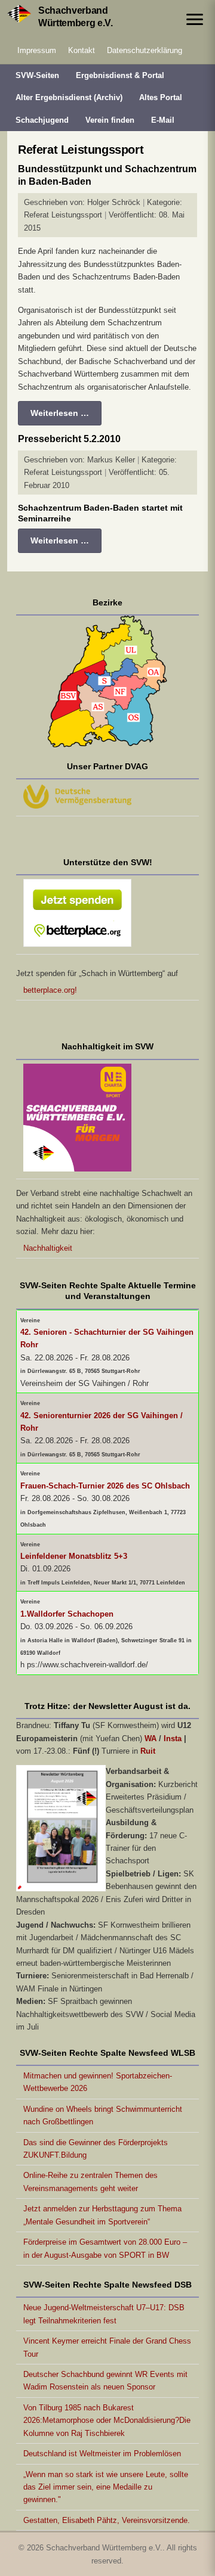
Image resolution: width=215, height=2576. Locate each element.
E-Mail (163, 120)
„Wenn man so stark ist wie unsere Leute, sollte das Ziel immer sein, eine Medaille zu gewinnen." (106, 2487)
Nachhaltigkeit (48, 1248)
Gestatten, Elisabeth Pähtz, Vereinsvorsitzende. (107, 2520)
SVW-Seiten (37, 75)
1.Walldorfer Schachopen (67, 1614)
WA (150, 1738)
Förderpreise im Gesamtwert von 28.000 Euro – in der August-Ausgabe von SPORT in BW (105, 2248)
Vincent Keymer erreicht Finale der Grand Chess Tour (107, 2347)
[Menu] (195, 19)
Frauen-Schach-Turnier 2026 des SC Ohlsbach (105, 1486)
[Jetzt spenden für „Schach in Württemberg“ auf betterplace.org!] (107, 915)
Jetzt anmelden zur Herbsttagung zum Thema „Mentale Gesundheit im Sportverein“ (102, 2215)
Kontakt (82, 50)
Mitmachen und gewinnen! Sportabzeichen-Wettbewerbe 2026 (98, 2082)
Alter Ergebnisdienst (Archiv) (69, 97)
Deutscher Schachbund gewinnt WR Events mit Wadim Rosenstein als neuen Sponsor (105, 2381)
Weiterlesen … (60, 413)
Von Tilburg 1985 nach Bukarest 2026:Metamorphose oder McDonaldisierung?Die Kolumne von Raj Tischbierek (107, 2420)
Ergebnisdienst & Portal (120, 75)
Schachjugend (42, 120)
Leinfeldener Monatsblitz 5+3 (74, 1556)
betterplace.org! (50, 990)
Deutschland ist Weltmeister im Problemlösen (102, 2454)
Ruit (148, 1751)
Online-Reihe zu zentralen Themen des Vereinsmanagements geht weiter (90, 2182)
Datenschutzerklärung (145, 50)
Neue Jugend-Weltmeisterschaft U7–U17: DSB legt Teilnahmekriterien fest (104, 2314)
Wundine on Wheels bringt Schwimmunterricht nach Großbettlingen (103, 2115)
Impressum (37, 50)
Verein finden (110, 120)
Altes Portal (161, 97)
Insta (173, 1738)
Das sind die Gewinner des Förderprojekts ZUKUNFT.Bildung (96, 2149)
